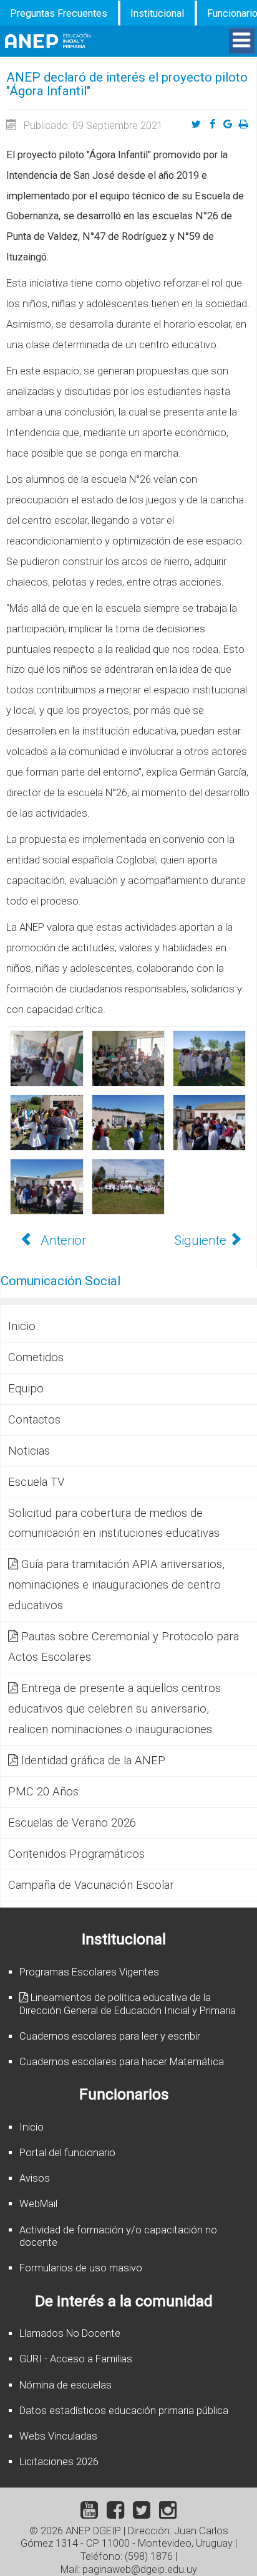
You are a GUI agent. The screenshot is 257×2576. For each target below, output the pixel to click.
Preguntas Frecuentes (59, 13)
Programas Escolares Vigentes (89, 1972)
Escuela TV (36, 1482)
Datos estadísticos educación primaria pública (124, 2411)
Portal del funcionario (67, 2153)
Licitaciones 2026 (59, 2462)
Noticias (29, 1451)
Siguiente (202, 1240)
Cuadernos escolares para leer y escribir (110, 2036)
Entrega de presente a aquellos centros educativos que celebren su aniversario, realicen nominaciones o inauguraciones (114, 1709)
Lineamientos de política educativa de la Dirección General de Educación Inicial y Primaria (128, 2004)
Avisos (35, 2178)
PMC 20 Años (43, 1792)
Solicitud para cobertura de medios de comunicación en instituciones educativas (114, 1523)
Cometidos (36, 1357)
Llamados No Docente (70, 2333)
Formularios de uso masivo (81, 2268)
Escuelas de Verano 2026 (72, 1823)
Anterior (62, 1240)
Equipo (26, 1389)
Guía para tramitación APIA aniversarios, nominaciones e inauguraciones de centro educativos (116, 1585)
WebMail (38, 2204)
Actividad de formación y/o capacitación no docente (118, 2236)
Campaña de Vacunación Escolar (91, 1885)
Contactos (34, 1420)
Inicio (22, 1326)
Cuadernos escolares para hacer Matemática (122, 2062)
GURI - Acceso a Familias (76, 2359)
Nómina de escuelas (65, 2385)
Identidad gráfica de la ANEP (93, 1761)
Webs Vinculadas (58, 2436)
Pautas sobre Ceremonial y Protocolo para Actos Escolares (124, 1647)
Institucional (157, 13)
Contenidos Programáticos (76, 1854)
